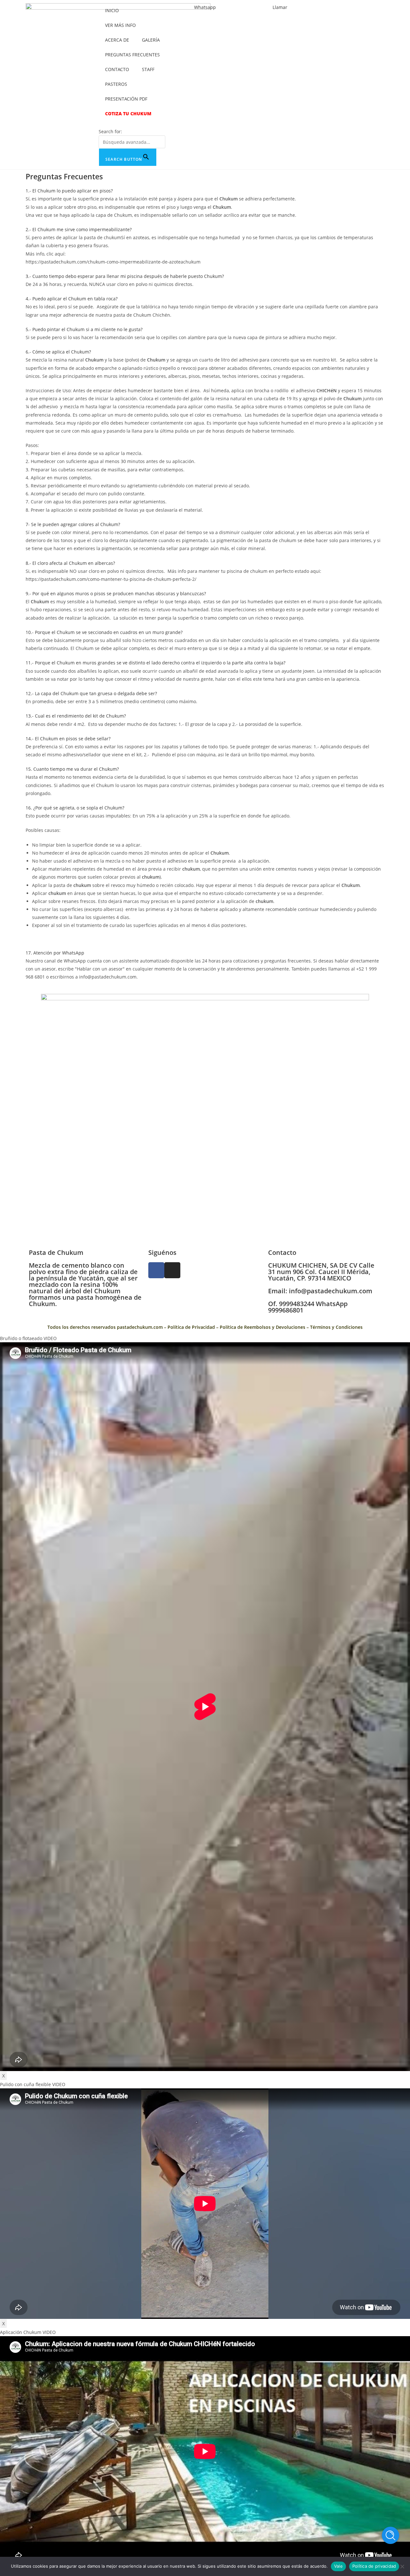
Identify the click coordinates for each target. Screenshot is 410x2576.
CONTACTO (117, 69)
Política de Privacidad (191, 1327)
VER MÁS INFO (120, 25)
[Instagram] (172, 1270)
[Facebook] (156, 1270)
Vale (338, 2566)
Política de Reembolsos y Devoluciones (262, 1327)
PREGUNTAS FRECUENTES (132, 55)
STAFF (148, 69)
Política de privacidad (374, 2566)
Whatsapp (205, 7)
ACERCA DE (117, 40)
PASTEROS (116, 84)
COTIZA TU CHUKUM (128, 114)
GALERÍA (151, 40)
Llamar (280, 7)
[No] (402, 2566)
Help (390, 2535)
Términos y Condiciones (336, 1327)
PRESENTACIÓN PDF (126, 99)
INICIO (112, 10)
